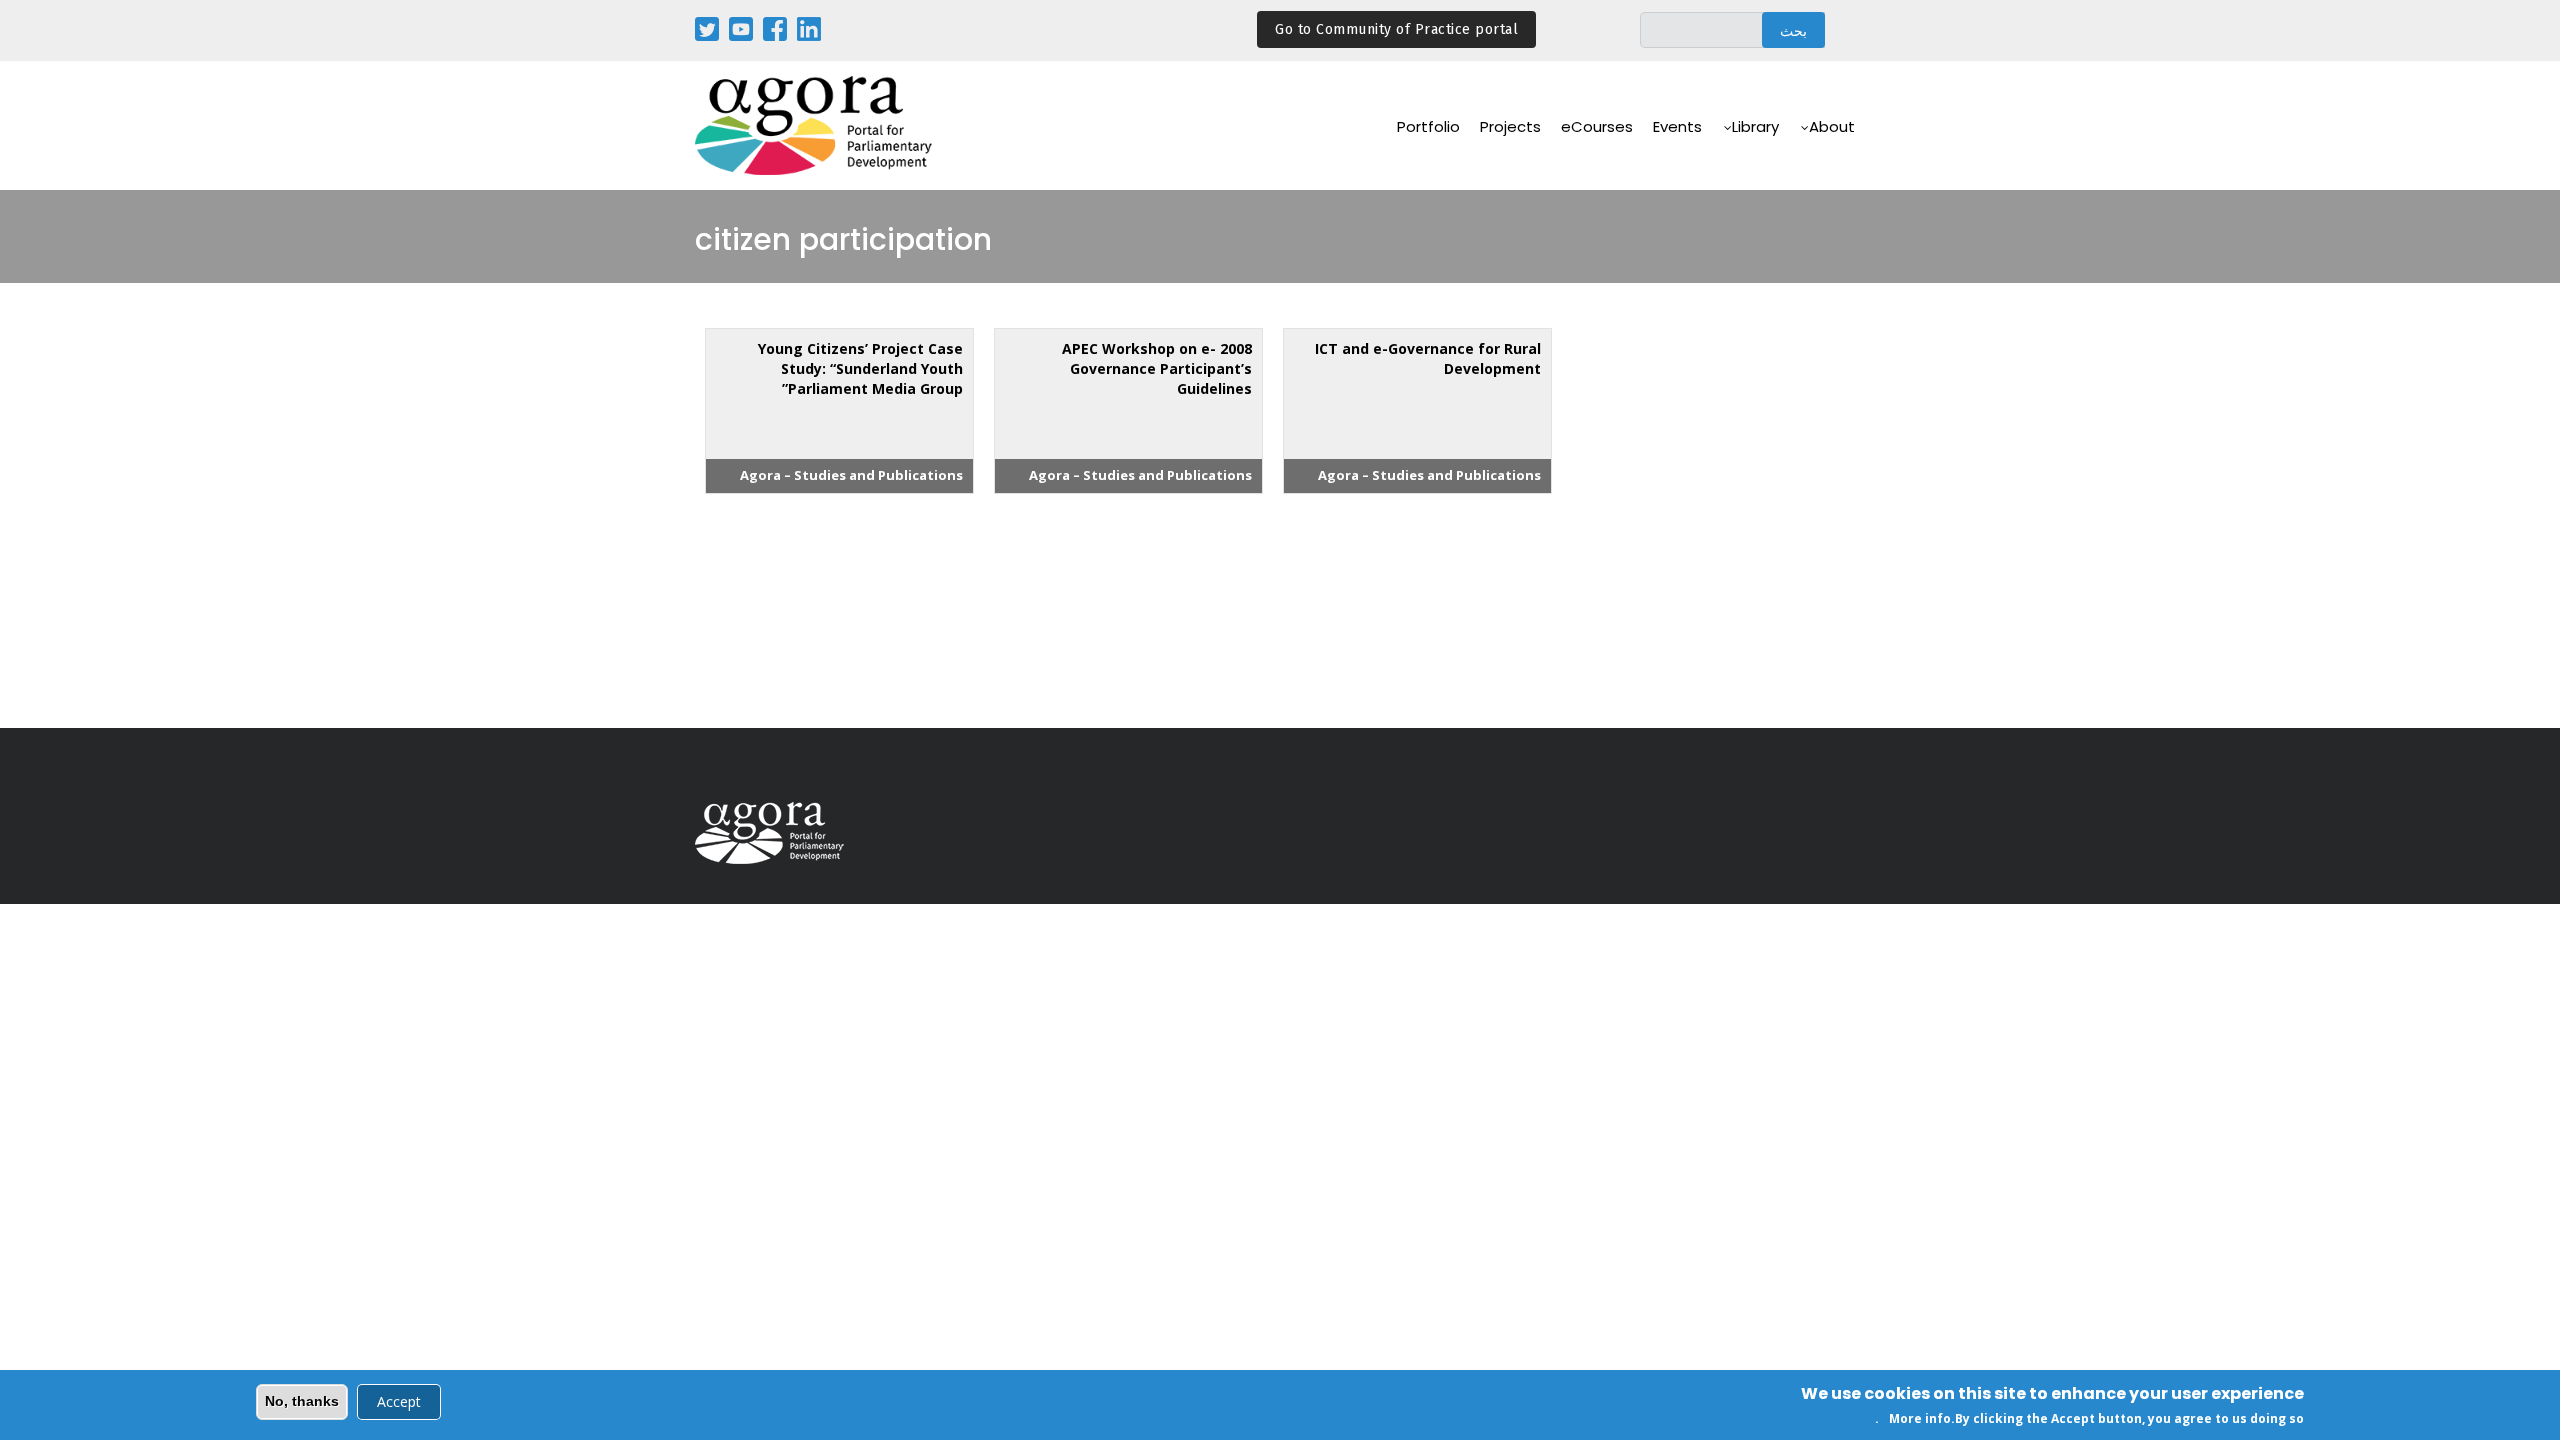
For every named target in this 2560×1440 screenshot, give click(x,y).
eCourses (1597, 126)
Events (1677, 126)
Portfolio (1428, 126)
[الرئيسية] (815, 125)
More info (1920, 1418)
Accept (399, 1401)
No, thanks (302, 1401)
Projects (1510, 126)
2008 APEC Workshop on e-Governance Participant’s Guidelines (1157, 368)
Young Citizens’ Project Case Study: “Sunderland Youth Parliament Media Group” (860, 368)
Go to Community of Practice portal (1396, 29)
